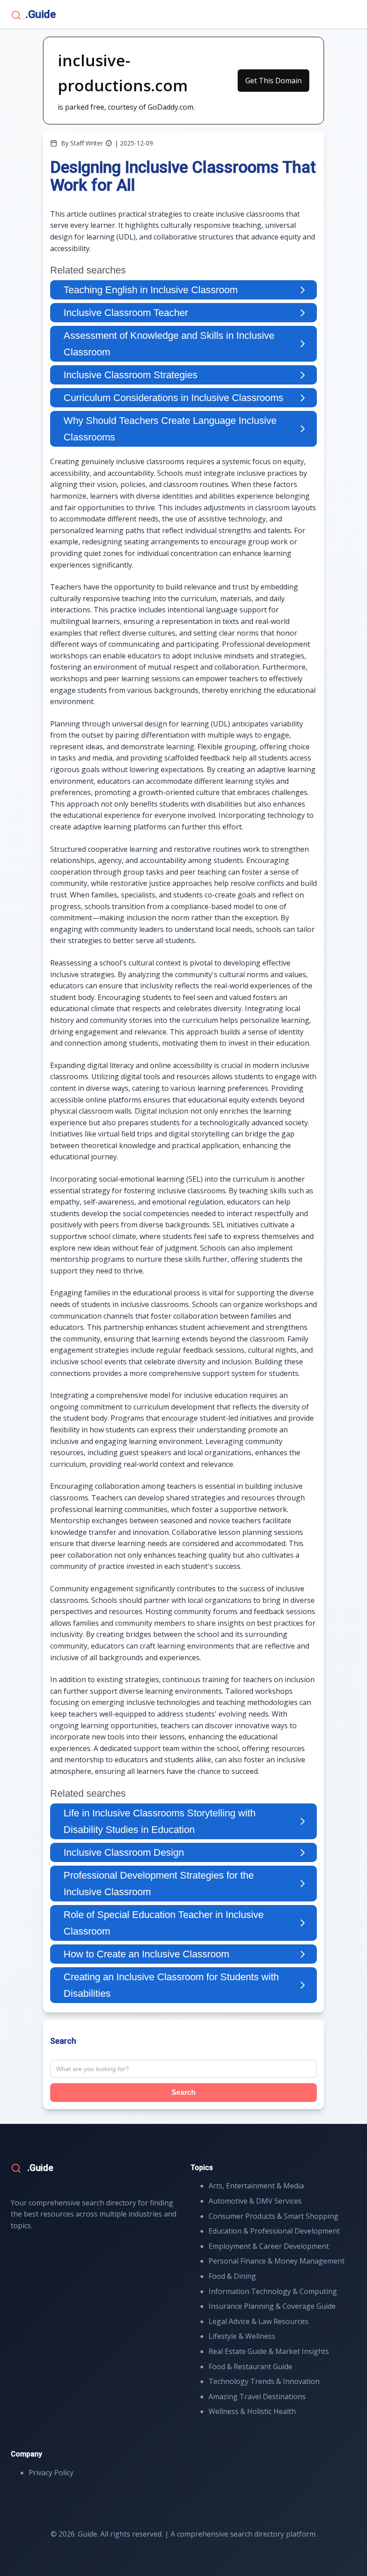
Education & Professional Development (274, 2231)
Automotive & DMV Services (255, 2201)
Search (183, 2092)
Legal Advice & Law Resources (258, 2321)
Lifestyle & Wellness (242, 2336)
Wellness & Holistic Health (252, 2411)
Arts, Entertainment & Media (256, 2186)
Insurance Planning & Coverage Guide (272, 2306)
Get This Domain (273, 81)
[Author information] (109, 143)
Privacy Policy (51, 2473)
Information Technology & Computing (273, 2291)
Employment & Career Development (269, 2246)
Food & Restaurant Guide (250, 2367)
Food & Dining (232, 2276)
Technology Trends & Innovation (264, 2381)
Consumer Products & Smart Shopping (273, 2216)
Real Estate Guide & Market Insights (269, 2351)
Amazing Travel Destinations (257, 2397)
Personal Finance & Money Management (277, 2261)
